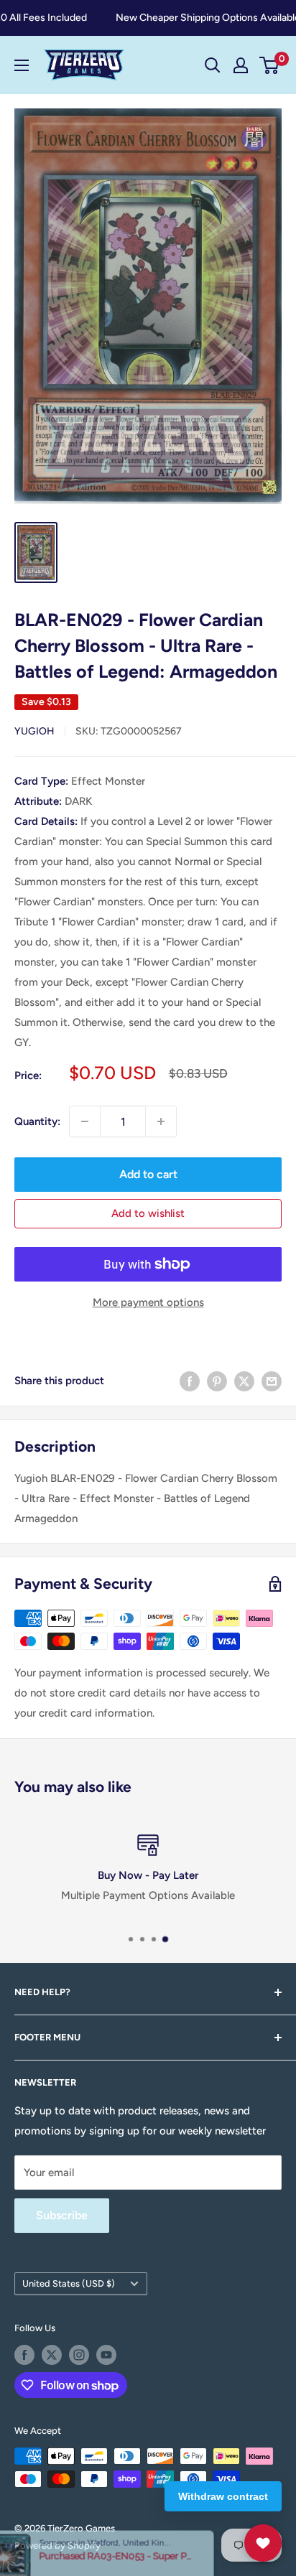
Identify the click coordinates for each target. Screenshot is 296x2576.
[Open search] (213, 65)
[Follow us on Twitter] (52, 2355)
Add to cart (148, 1174)
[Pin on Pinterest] (217, 1380)
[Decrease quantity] (85, 1121)
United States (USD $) (69, 2283)
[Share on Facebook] (190, 1380)
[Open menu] (22, 65)
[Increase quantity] (161, 1121)
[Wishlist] (263, 2543)
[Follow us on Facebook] (24, 2355)
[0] (270, 65)
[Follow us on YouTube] (106, 2355)
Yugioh (34, 731)
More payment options (148, 1302)
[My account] (241, 65)
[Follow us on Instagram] (79, 2355)
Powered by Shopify (57, 2545)
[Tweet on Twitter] (244, 1380)
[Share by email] (272, 1380)
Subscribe (62, 2215)
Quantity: (37, 1121)
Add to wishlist (148, 1213)
